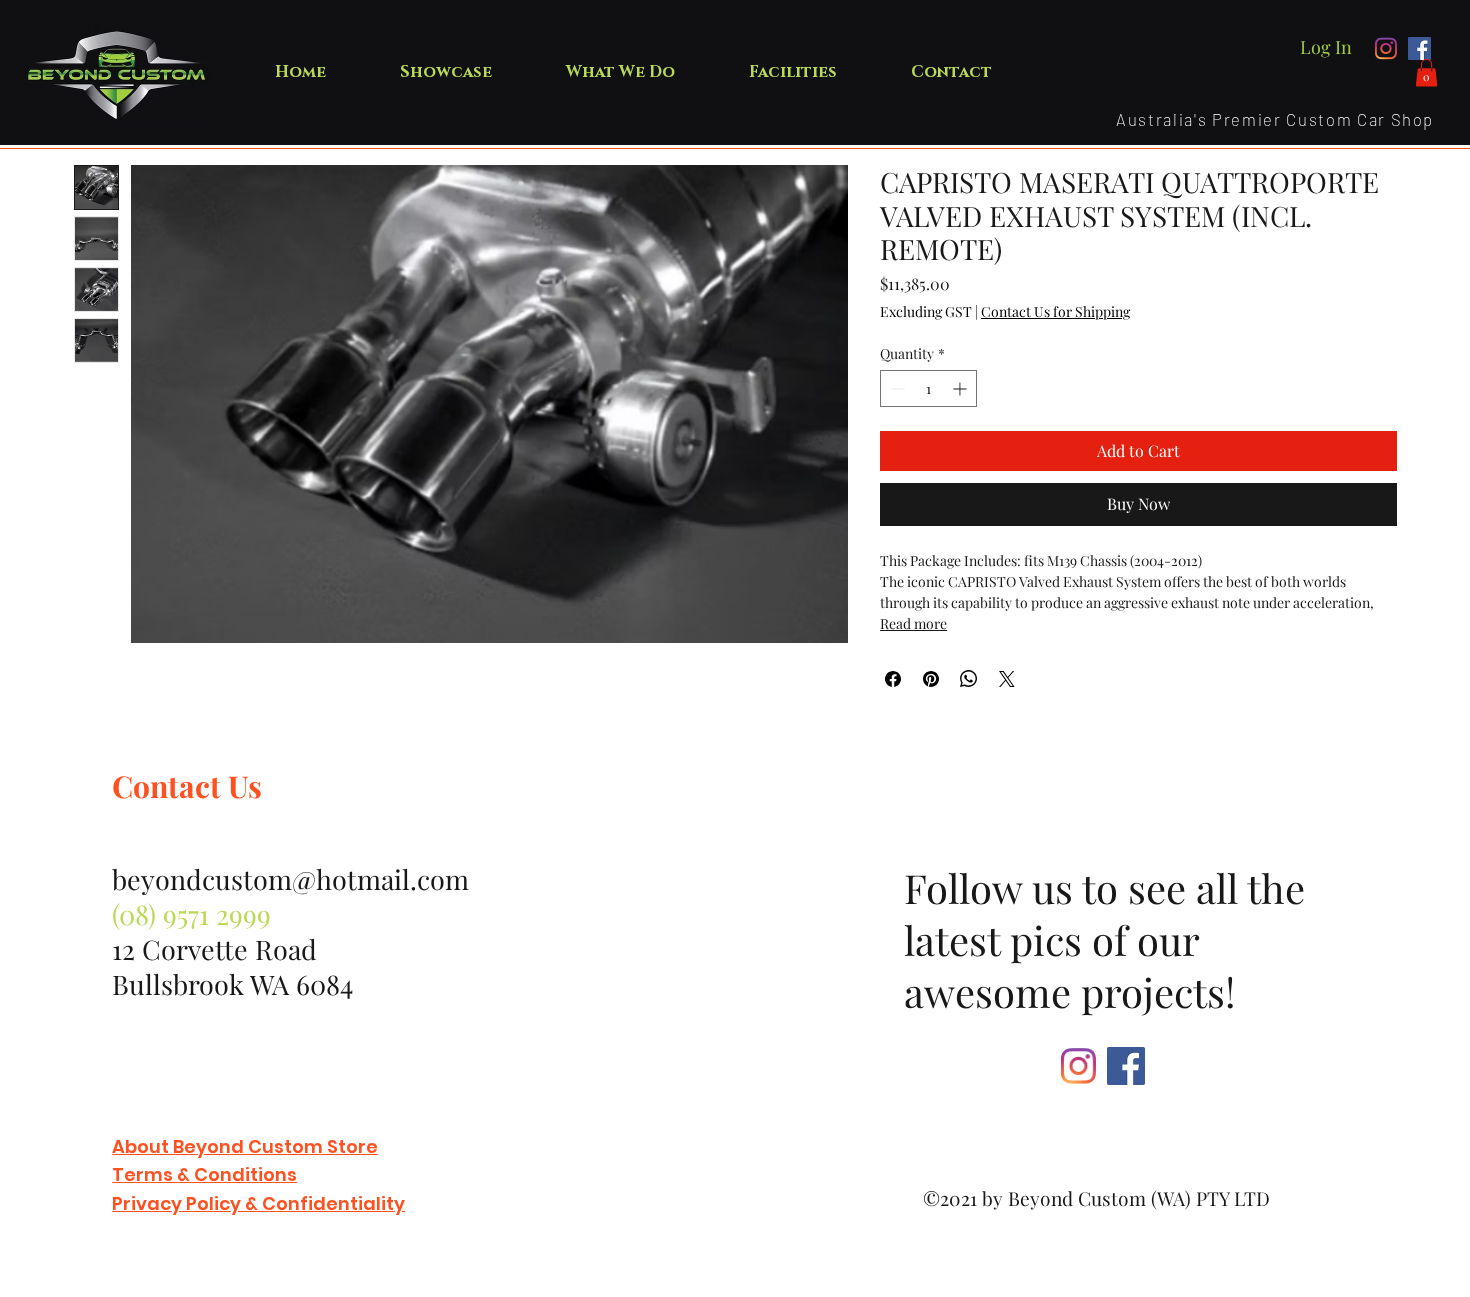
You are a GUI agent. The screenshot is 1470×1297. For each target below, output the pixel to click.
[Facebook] (1419, 48)
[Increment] (961, 388)
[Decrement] (895, 388)
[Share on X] (1007, 679)
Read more (913, 623)
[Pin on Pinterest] (931, 679)
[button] (1426, 72)
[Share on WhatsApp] (969, 679)
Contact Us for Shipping (1055, 311)
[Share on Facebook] (893, 679)
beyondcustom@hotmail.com (290, 879)
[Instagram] (1386, 48)
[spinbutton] (928, 388)
